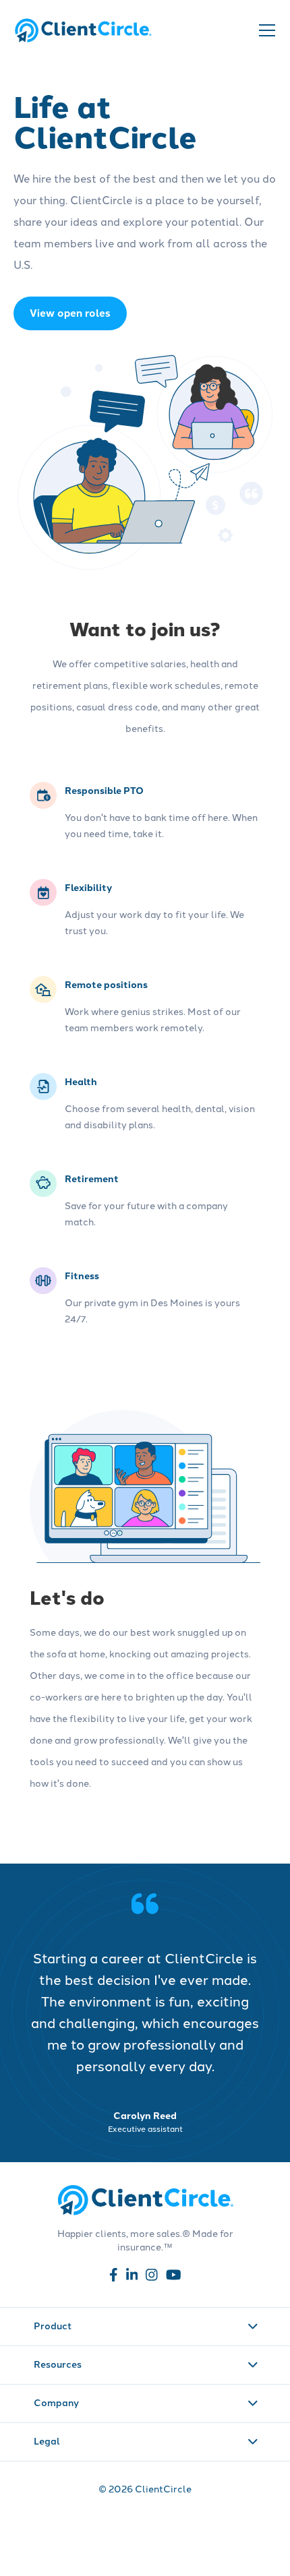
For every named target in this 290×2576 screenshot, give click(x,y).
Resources (58, 2364)
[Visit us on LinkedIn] (132, 2277)
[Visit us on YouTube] (174, 2277)
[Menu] (266, 30)
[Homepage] (83, 30)
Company (56, 2402)
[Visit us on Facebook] (114, 2277)
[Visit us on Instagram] (152, 2277)
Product (53, 2325)
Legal (47, 2441)
